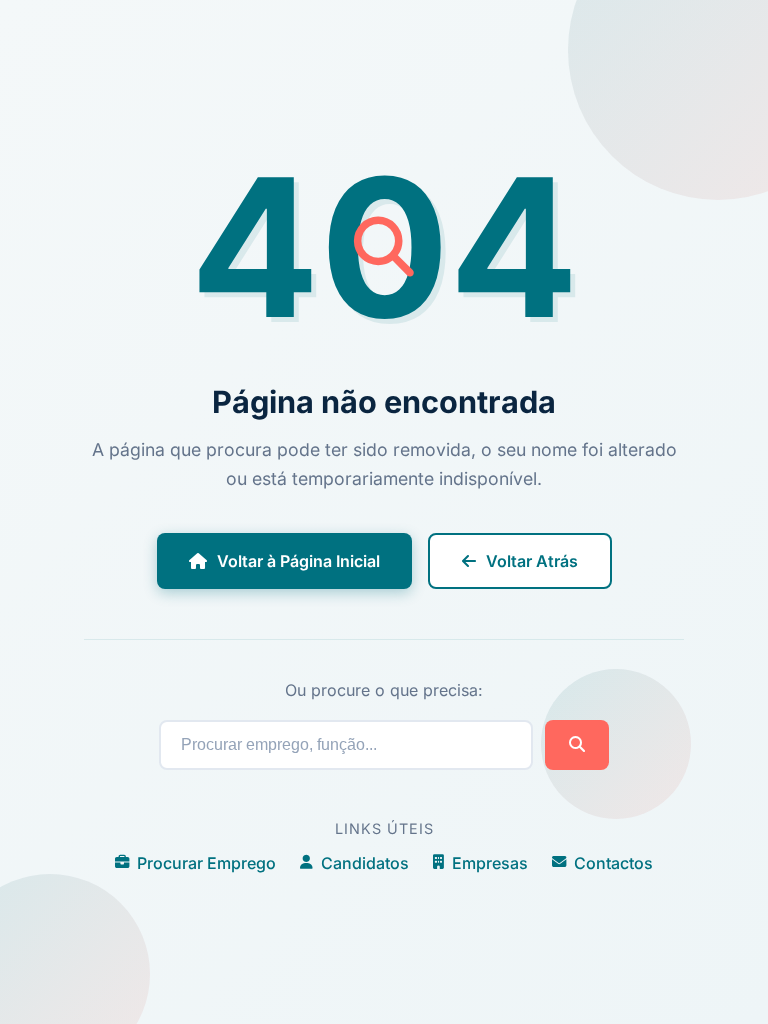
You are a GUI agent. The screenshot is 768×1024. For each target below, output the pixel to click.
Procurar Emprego (206, 863)
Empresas (490, 863)
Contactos (613, 863)
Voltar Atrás (532, 561)
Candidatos (365, 863)
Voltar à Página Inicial (298, 561)
